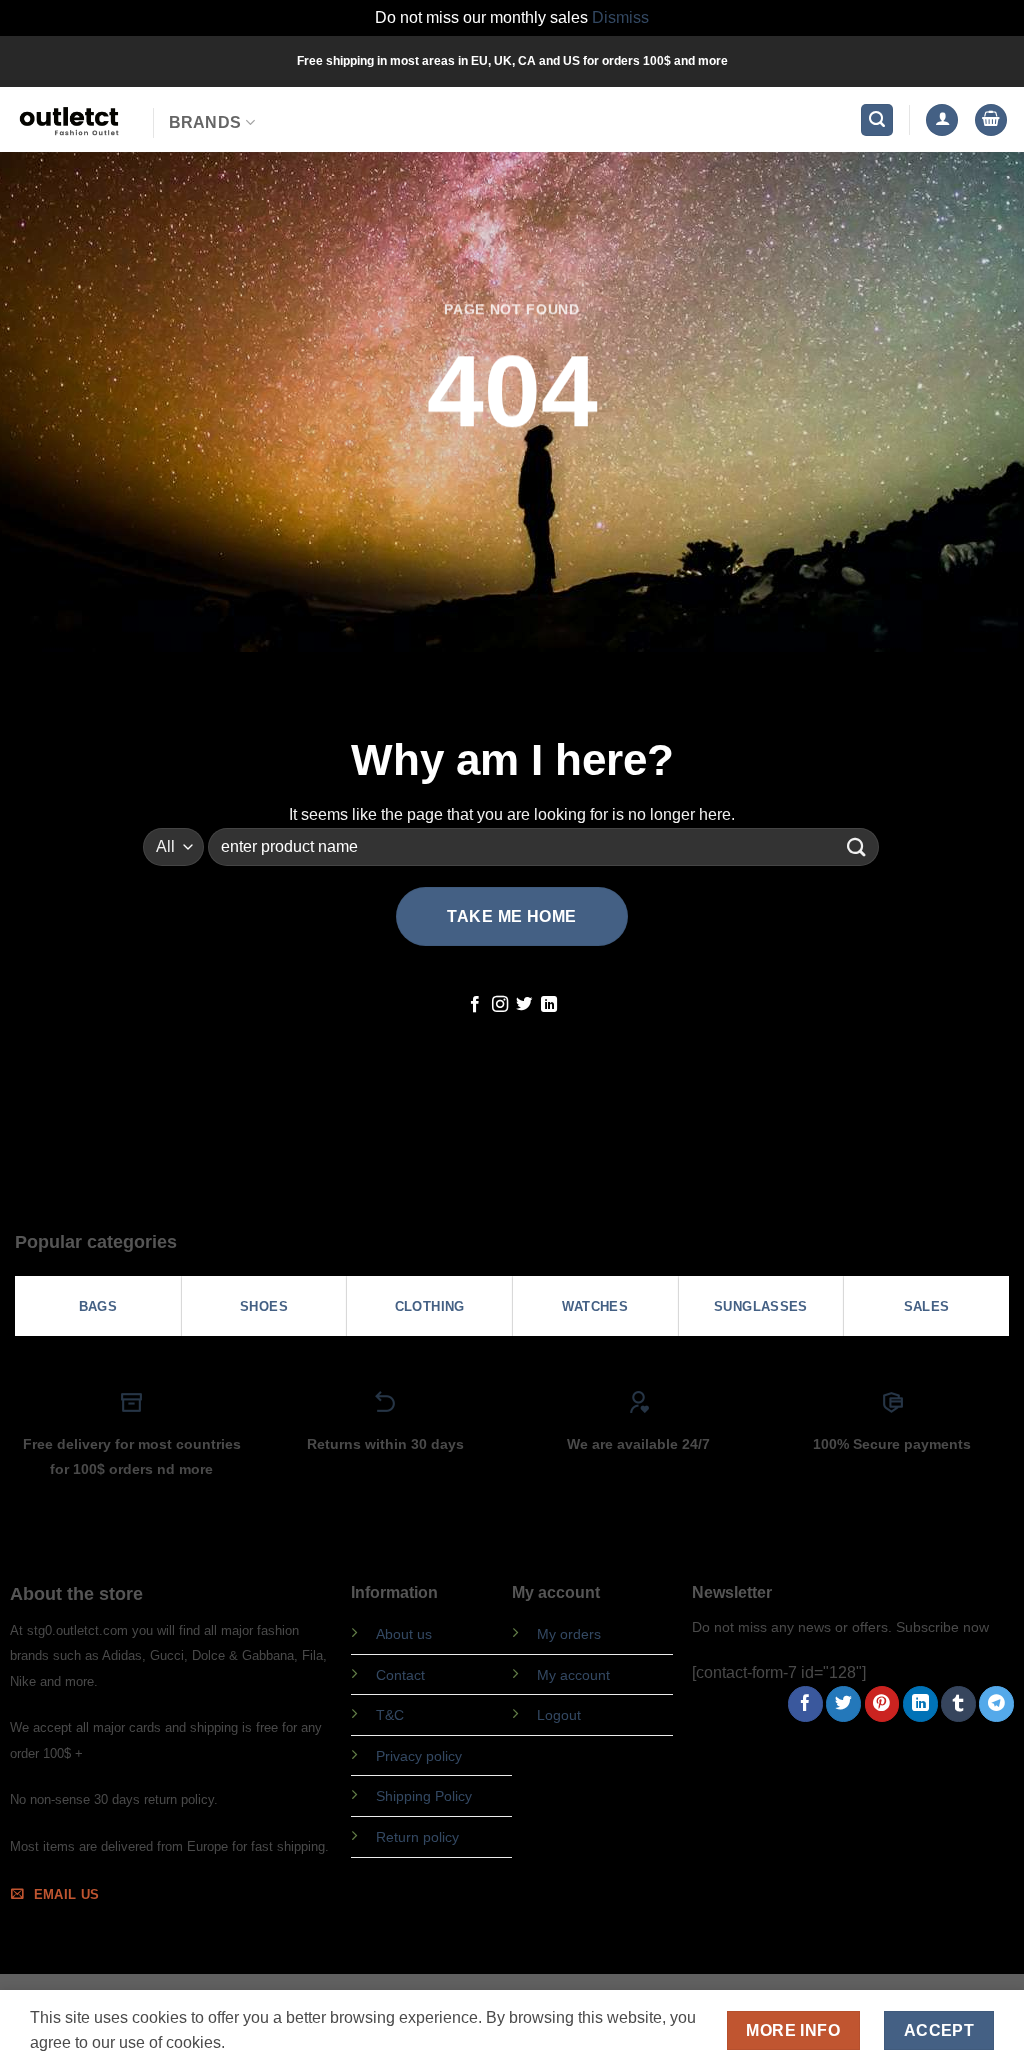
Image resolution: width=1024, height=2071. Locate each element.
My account (573, 1675)
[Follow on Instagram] (500, 1005)
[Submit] (857, 846)
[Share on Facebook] (805, 1704)
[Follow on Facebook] (475, 1005)
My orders (569, 1634)
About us (404, 1634)
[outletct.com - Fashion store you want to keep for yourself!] (69, 119)
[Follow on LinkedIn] (549, 1005)
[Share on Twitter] (843, 1704)
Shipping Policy (424, 1796)
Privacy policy (419, 1756)
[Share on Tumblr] (958, 1704)
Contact (400, 1675)
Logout (559, 1715)
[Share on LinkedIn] (920, 1704)
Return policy (417, 1837)
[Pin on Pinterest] (882, 1704)
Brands (205, 122)
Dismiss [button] (620, 17)
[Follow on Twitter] (524, 1005)
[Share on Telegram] (996, 1704)
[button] (877, 120)
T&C (390, 1715)
